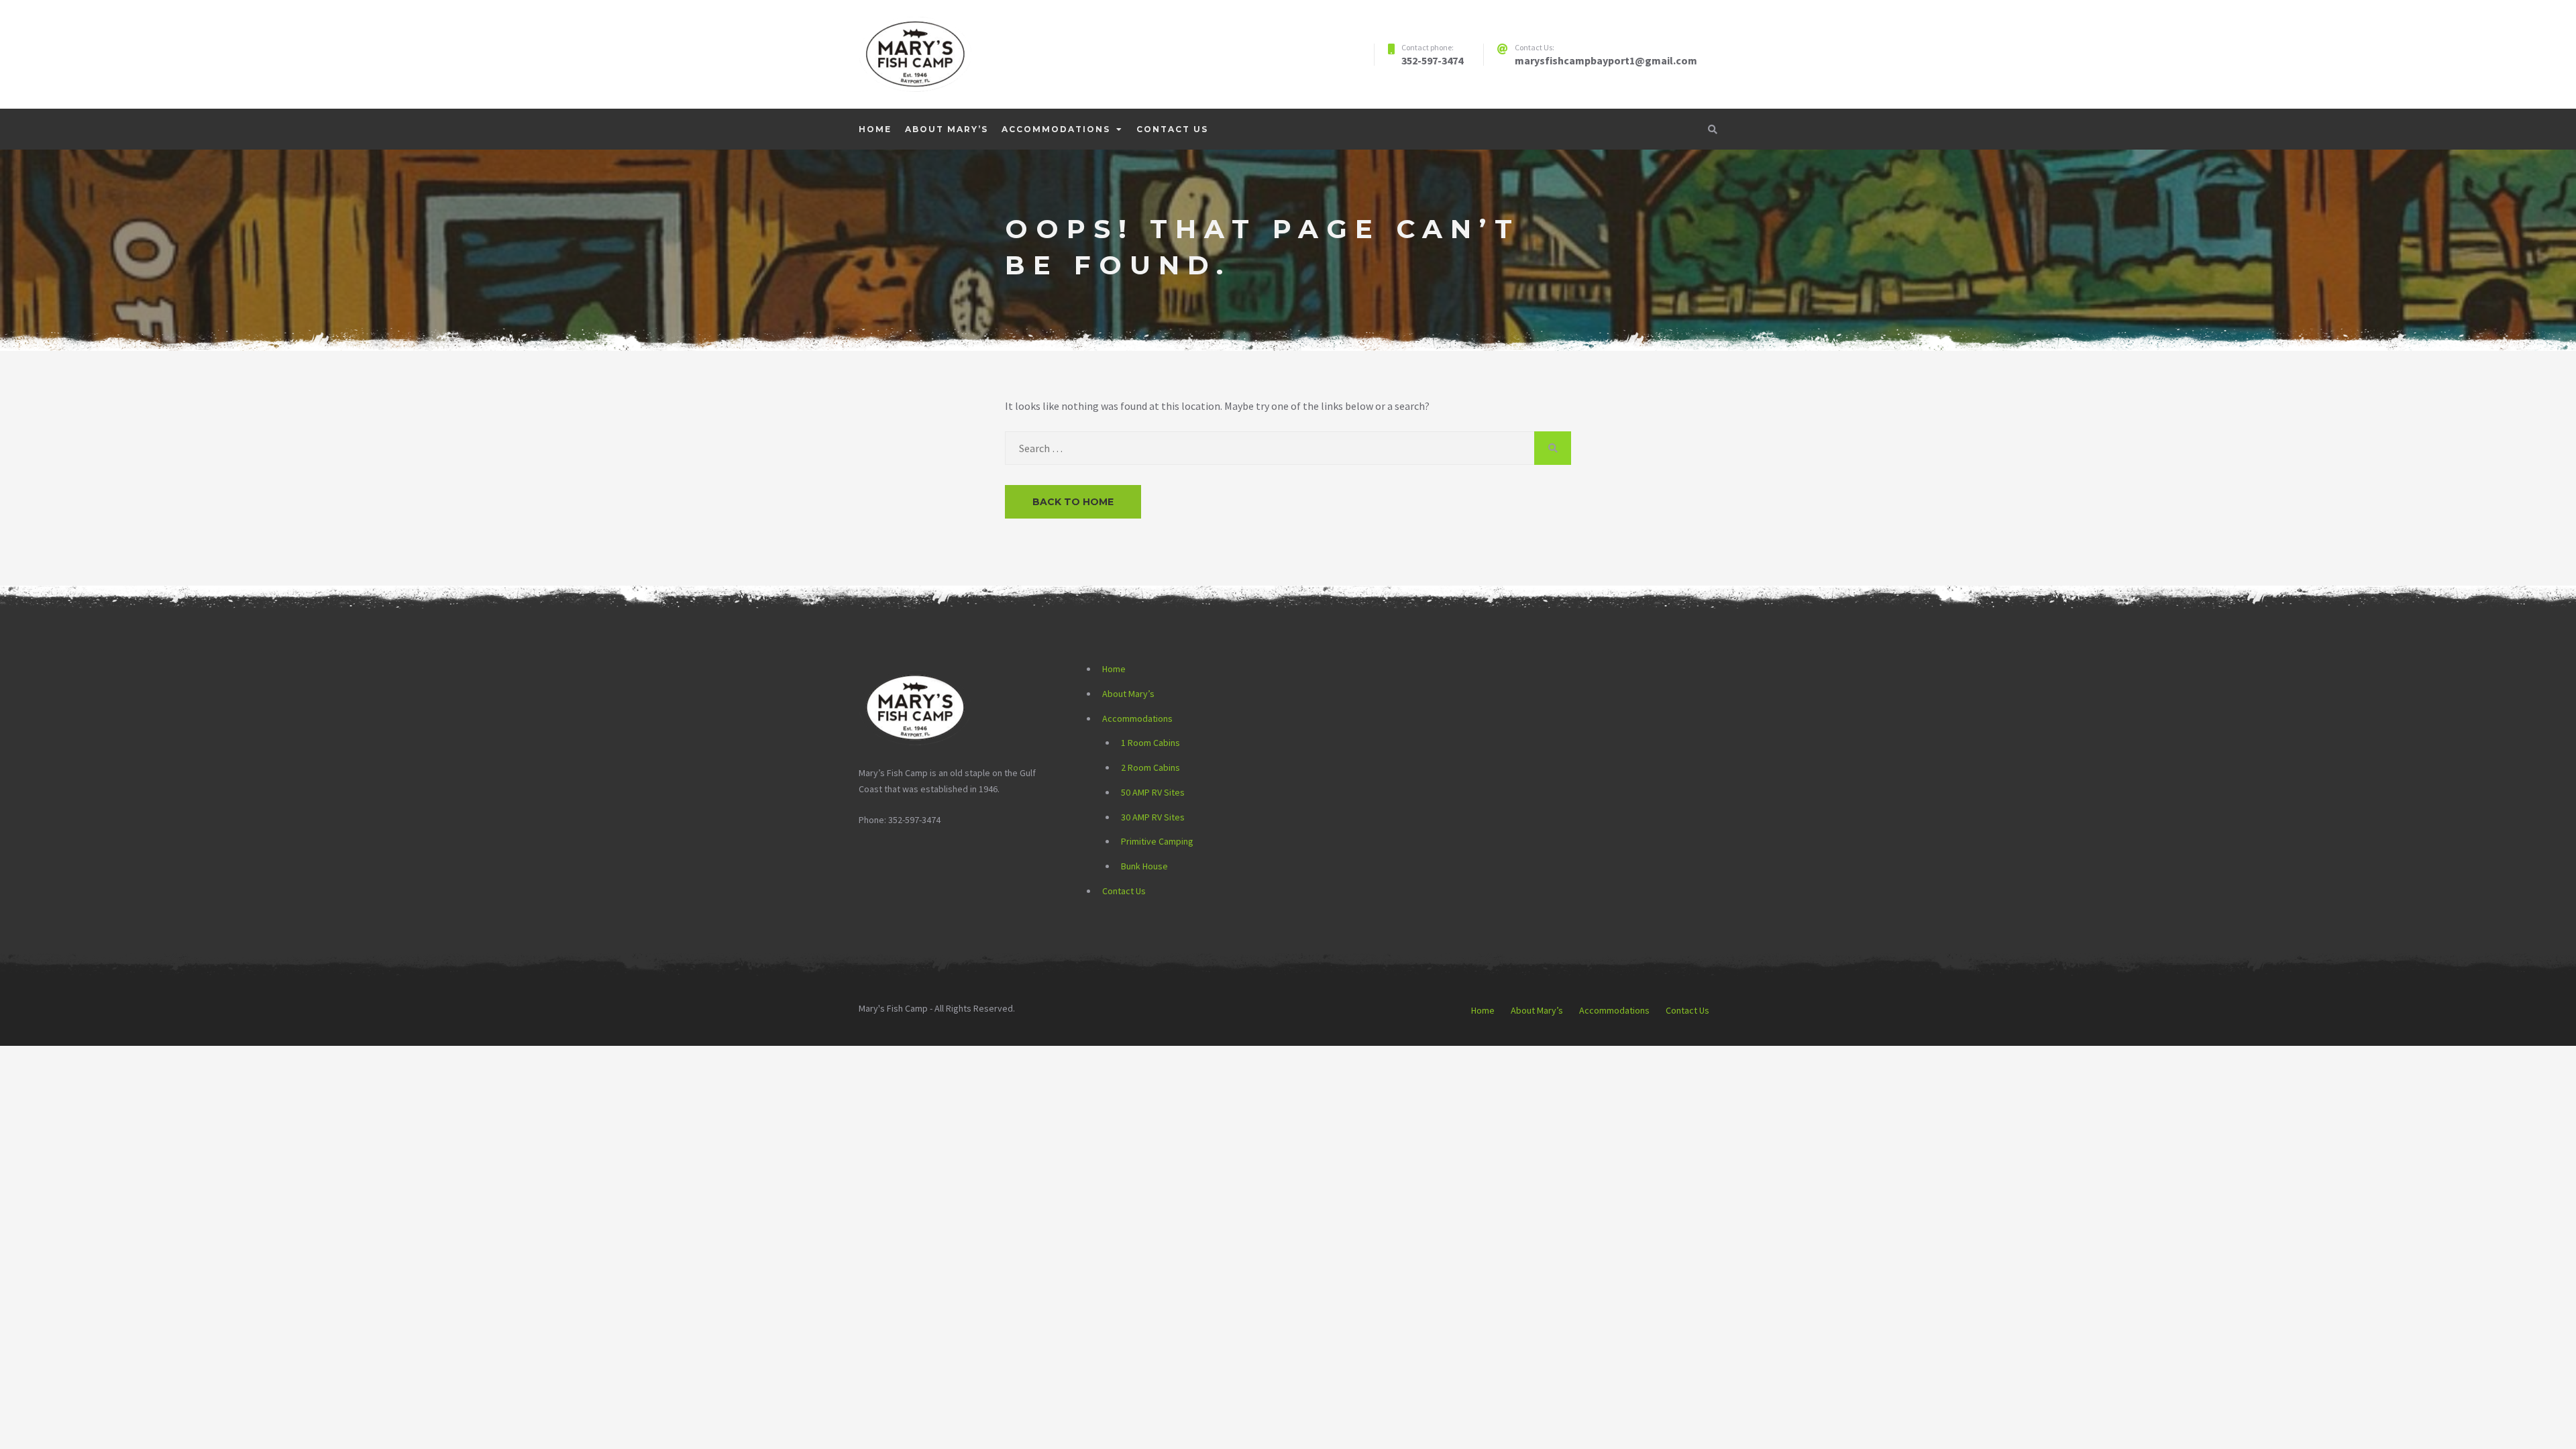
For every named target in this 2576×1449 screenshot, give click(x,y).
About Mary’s (947, 129)
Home (875, 129)
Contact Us (1172, 129)
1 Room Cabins (1150, 743)
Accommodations (1056, 129)
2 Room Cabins (1150, 767)
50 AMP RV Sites (1153, 792)
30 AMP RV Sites (1153, 817)
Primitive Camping (1157, 841)
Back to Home (1073, 502)
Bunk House (1144, 866)
